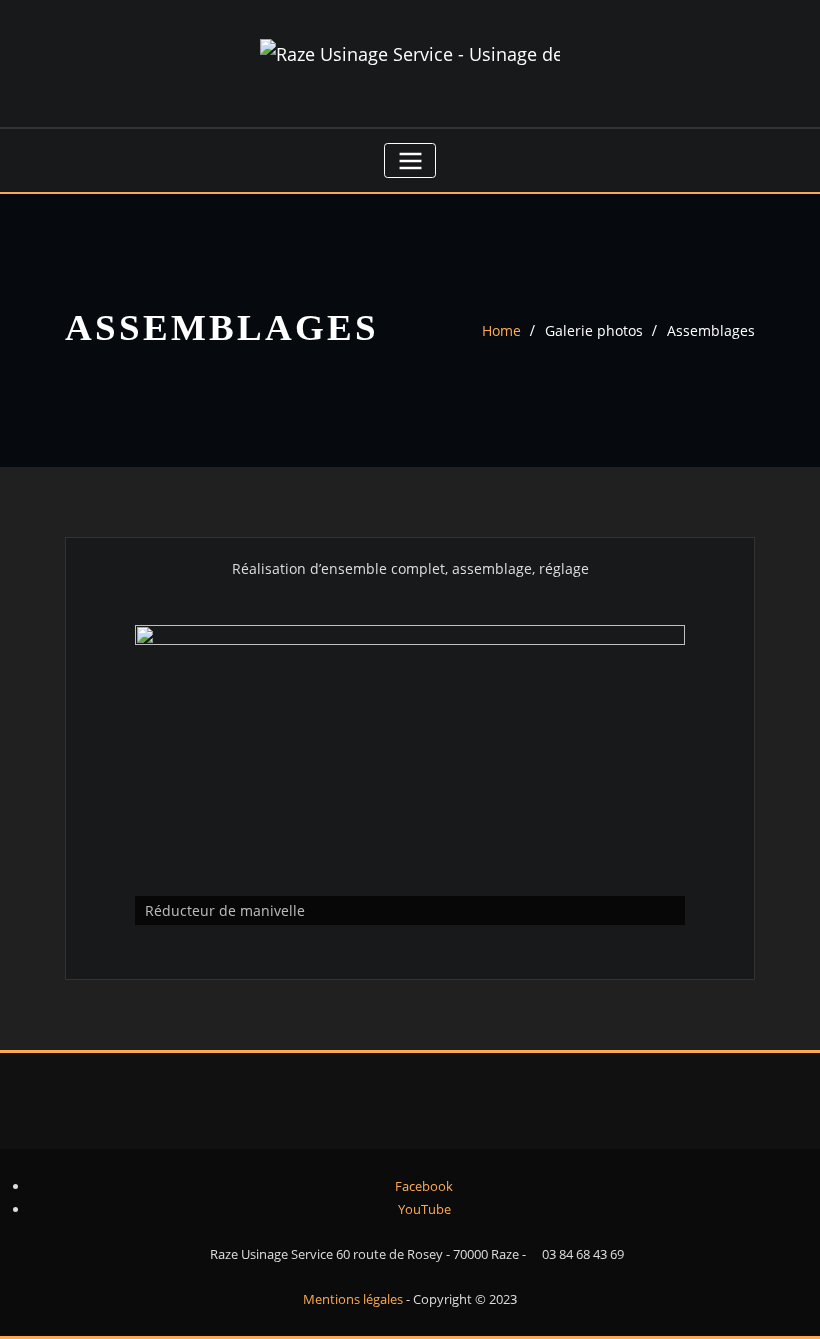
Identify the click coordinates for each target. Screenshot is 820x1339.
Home (501, 330)
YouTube (423, 1209)
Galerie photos (594, 330)
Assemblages (711, 330)
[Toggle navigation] (410, 160)
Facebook (422, 1186)
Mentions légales (354, 1299)
